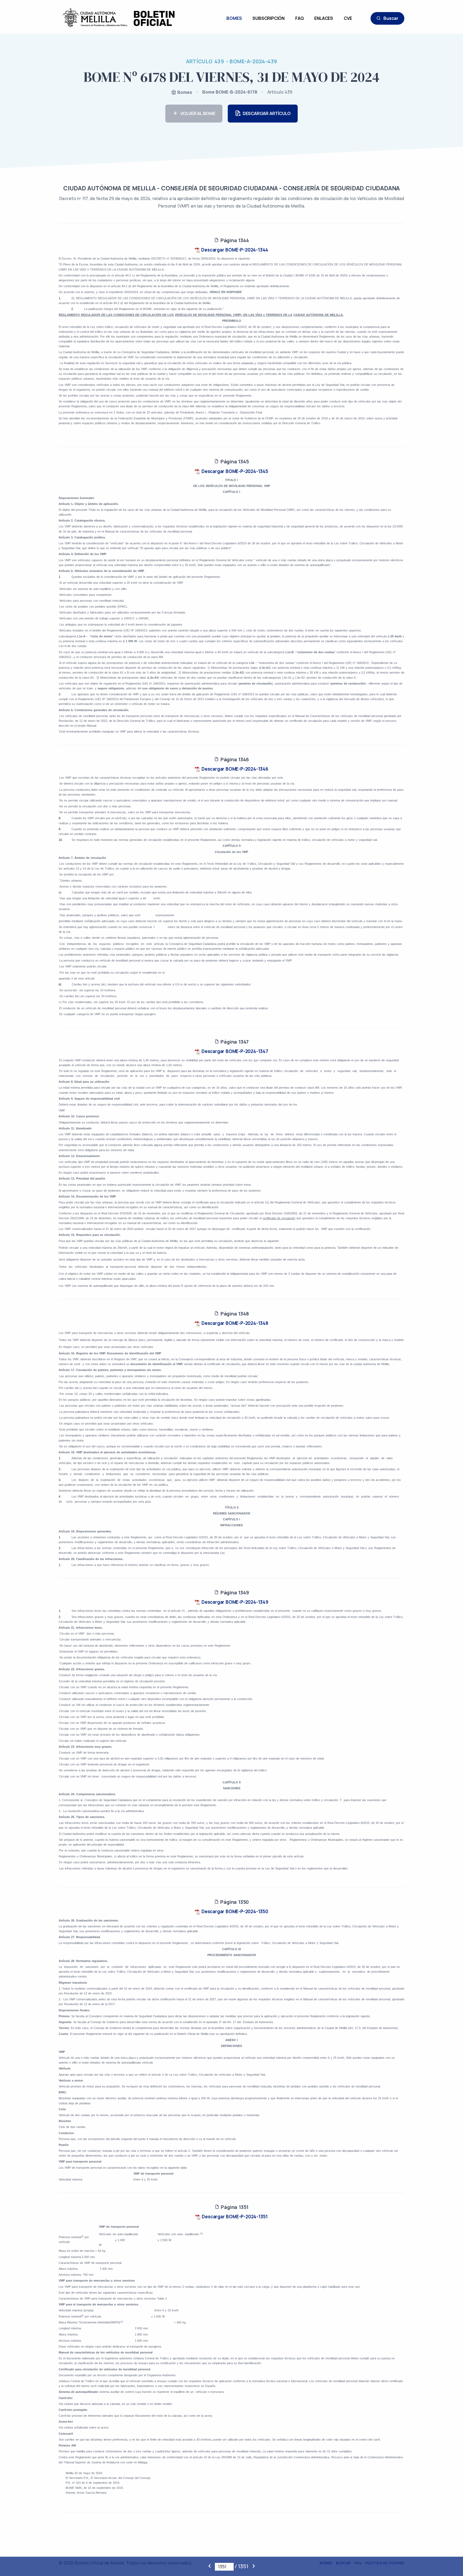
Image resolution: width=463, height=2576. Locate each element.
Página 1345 (234, 461)
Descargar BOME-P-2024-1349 (234, 1602)
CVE (348, 18)
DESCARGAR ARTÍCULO (267, 113)
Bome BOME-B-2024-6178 (230, 92)
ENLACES (324, 18)
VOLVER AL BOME (198, 113)
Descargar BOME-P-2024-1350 (234, 1911)
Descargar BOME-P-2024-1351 (234, 2217)
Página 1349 (234, 1592)
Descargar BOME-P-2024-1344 (234, 250)
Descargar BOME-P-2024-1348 (234, 1323)
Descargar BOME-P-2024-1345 (234, 471)
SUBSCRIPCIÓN (268, 18)
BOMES (234, 18)
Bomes (184, 92)
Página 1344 (234, 240)
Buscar (391, 18)
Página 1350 (234, 1902)
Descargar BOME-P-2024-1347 (234, 1051)
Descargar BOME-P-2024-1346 (234, 769)
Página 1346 (234, 759)
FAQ (299, 18)
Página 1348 (234, 1314)
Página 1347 (234, 1042)
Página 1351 (234, 2207)
